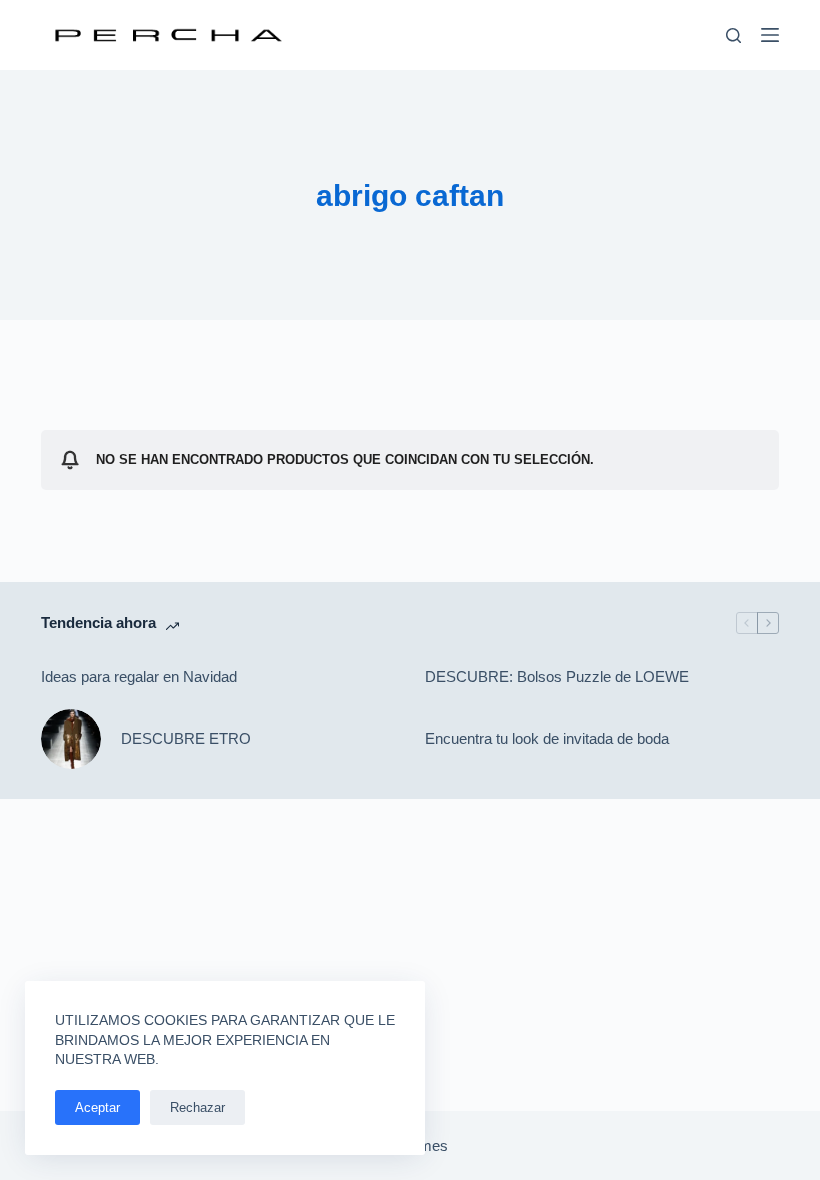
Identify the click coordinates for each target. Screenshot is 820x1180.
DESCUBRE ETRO (186, 738)
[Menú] (770, 35)
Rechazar (197, 1107)
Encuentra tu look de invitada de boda (547, 738)
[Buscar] (733, 35)
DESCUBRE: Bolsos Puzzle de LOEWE (557, 676)
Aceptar (97, 1107)
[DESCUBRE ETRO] (71, 739)
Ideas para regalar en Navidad (139, 676)
